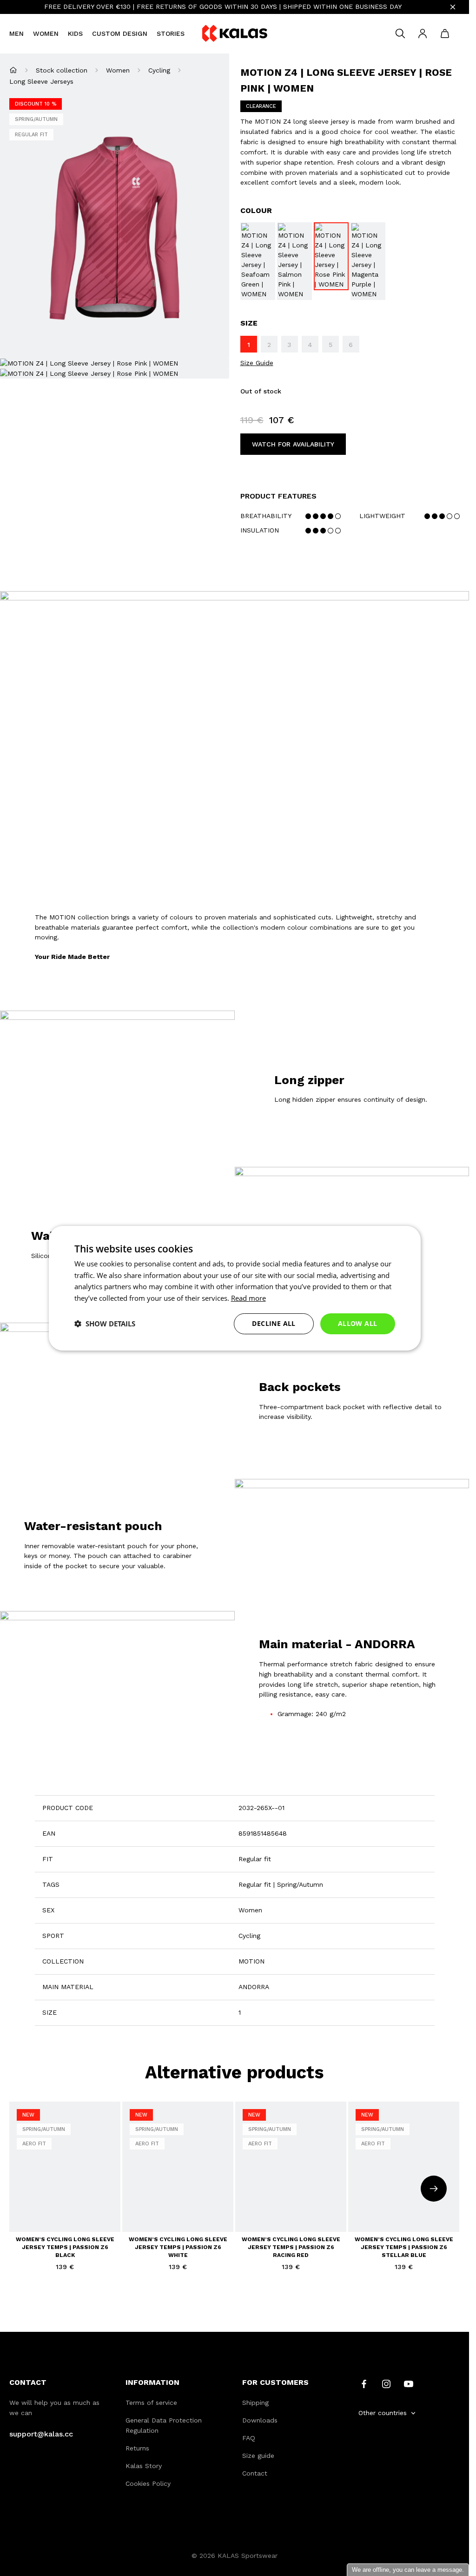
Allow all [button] (358, 1323)
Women (46, 33)
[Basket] (445, 33)
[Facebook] (364, 2383)
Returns (137, 2448)
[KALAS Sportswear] (235, 34)
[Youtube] (409, 2383)
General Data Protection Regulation (164, 2425)
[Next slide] (434, 2189)
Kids (75, 33)
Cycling (159, 70)
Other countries (383, 2413)
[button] (105, 1324)
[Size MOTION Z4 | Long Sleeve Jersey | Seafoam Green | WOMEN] (258, 261)
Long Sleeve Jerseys (41, 81)
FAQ (249, 2438)
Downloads (260, 2420)
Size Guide (257, 363)
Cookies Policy (148, 2483)
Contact (255, 2473)
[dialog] (235, 1288)
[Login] (423, 33)
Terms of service (151, 2403)
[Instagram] (386, 2383)
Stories (171, 33)
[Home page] (13, 70)
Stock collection (62, 70)
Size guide (258, 2456)
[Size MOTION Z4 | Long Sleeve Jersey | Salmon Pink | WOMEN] (294, 261)
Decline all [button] (274, 1323)
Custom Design (120, 33)
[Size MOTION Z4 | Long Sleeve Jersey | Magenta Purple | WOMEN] (368, 261)
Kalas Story (144, 2466)
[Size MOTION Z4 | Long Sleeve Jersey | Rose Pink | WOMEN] (331, 256)
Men (17, 33)
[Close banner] (453, 7)
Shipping (255, 2403)
